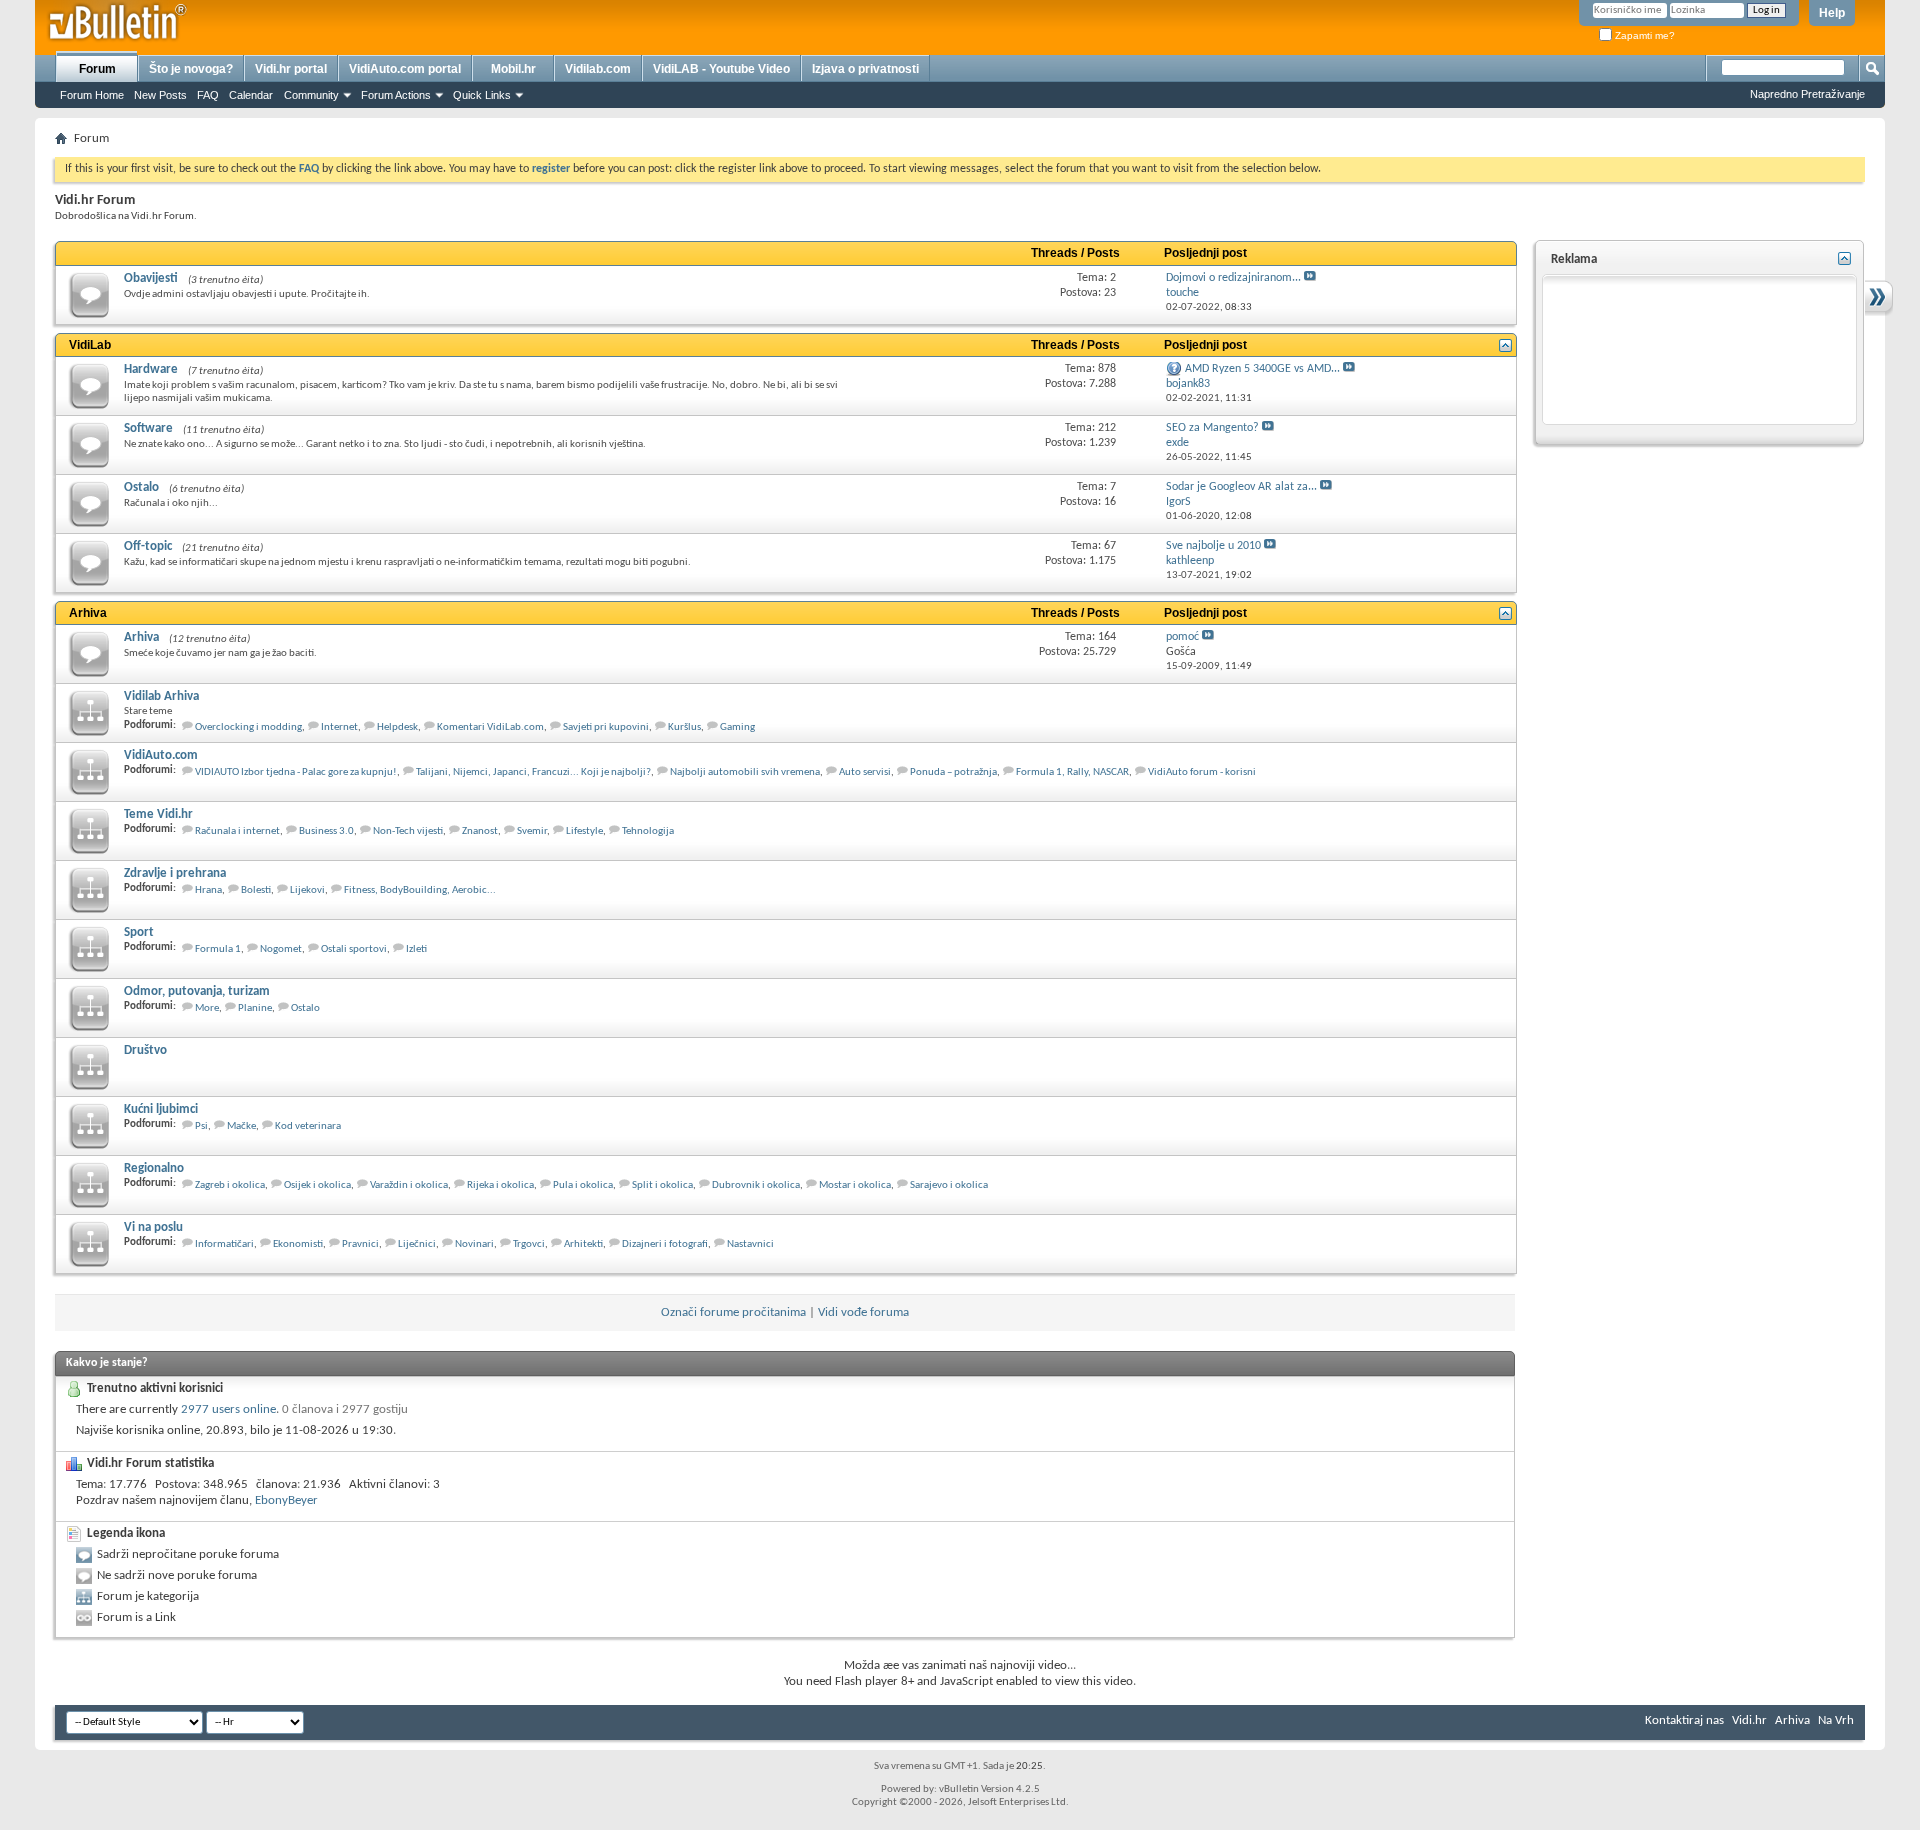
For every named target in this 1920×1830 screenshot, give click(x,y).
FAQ (208, 95)
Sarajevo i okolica (949, 1185)
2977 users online (228, 1409)
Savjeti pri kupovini (606, 727)
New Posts (160, 95)
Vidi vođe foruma (863, 1312)
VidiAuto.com (161, 755)
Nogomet (281, 949)
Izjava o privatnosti (865, 69)
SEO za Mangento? (1212, 428)
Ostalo (141, 487)
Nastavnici (750, 1244)
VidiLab (90, 345)
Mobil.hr (513, 69)
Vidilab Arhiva (161, 696)
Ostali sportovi (354, 949)
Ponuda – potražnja (953, 772)
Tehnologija (648, 831)
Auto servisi (865, 772)
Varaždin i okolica (409, 1185)
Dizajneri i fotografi (665, 1244)
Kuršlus (684, 727)
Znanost (480, 831)
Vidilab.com (598, 69)
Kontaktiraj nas (1684, 1720)
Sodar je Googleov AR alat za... (1241, 487)
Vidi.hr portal (291, 69)
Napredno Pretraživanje (1807, 94)
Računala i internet (237, 831)
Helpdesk (397, 727)
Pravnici (360, 1244)
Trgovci (529, 1244)
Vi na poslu (153, 1227)
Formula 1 (218, 949)
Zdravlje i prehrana (175, 873)
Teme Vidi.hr (158, 814)
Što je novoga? (191, 69)
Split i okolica (662, 1185)
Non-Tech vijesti (408, 831)
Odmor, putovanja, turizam (197, 991)
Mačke (241, 1126)
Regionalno (154, 1168)
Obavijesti (151, 278)
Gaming (737, 727)
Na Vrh (1836, 1720)
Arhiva (88, 613)
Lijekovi (307, 890)
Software (148, 428)
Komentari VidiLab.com (490, 727)
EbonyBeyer (286, 1500)
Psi (201, 1126)
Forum (97, 69)
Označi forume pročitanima (733, 1312)
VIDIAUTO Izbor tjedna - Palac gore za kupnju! (296, 772)
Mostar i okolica (855, 1185)
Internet (339, 727)
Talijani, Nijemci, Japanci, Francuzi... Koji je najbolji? (533, 772)
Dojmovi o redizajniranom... (1233, 278)
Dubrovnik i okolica (756, 1185)
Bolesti (256, 890)
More (207, 1008)
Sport (139, 932)
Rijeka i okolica (500, 1185)
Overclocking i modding (248, 727)
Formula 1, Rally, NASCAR (1072, 772)
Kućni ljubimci (161, 1109)
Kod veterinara (308, 1126)
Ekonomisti (298, 1244)
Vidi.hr (1749, 1720)
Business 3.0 (326, 831)
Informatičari (224, 1244)
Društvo (145, 1050)
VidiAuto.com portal (405, 69)
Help (1832, 13)
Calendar (251, 95)
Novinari (474, 1244)
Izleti (416, 949)
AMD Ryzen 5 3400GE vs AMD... (1262, 369)
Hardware (151, 369)
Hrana (208, 890)
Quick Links (482, 95)
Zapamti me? (1643, 35)
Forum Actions (396, 95)
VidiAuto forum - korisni (1202, 772)
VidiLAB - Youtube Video (721, 69)
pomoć (1182, 637)
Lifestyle (584, 831)
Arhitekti (583, 1244)
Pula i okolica (583, 1185)
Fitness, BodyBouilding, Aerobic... (420, 890)
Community (311, 95)
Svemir (532, 831)
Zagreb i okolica (230, 1185)
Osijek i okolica (317, 1185)
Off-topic (148, 546)
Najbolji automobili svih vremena (745, 772)
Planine (255, 1008)
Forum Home (92, 95)
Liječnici (417, 1244)
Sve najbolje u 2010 (1213, 546)
